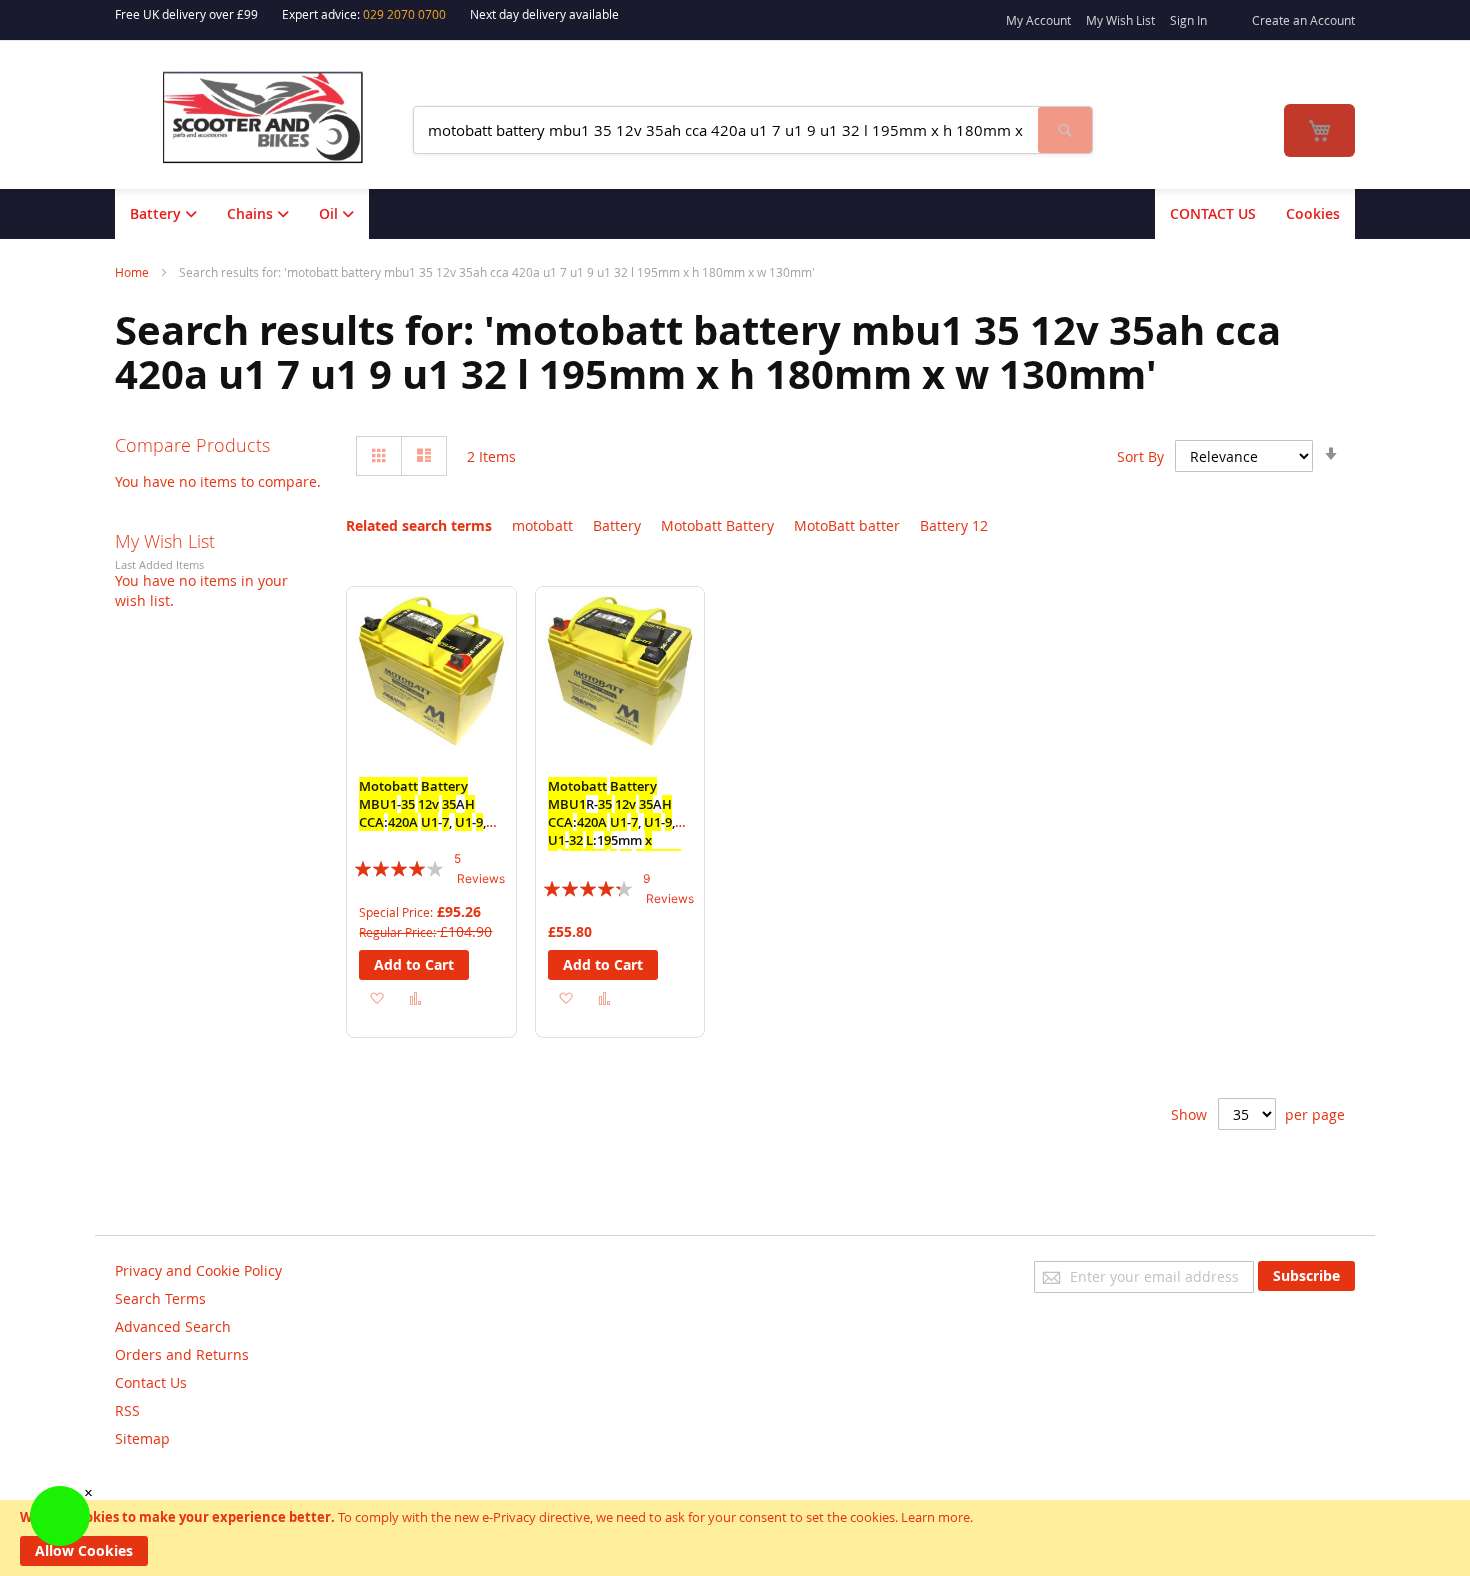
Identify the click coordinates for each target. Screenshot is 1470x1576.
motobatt (542, 525)
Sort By (1140, 456)
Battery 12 (954, 525)
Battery (617, 525)
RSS (127, 1410)
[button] (376, 997)
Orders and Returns (182, 1354)
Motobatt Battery (717, 525)
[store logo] (276, 117)
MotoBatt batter (847, 525)
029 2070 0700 (404, 14)
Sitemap (142, 1438)
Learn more (935, 1517)
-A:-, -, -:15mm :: (425, 822)
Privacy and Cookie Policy (198, 1270)
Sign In (1188, 20)
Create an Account (1303, 20)
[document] (735, 1538)
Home (133, 272)
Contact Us (151, 1382)
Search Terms (160, 1298)
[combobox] (726, 130)
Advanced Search (173, 1326)
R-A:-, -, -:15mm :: (614, 822)
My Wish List (1120, 20)
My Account (1038, 20)
